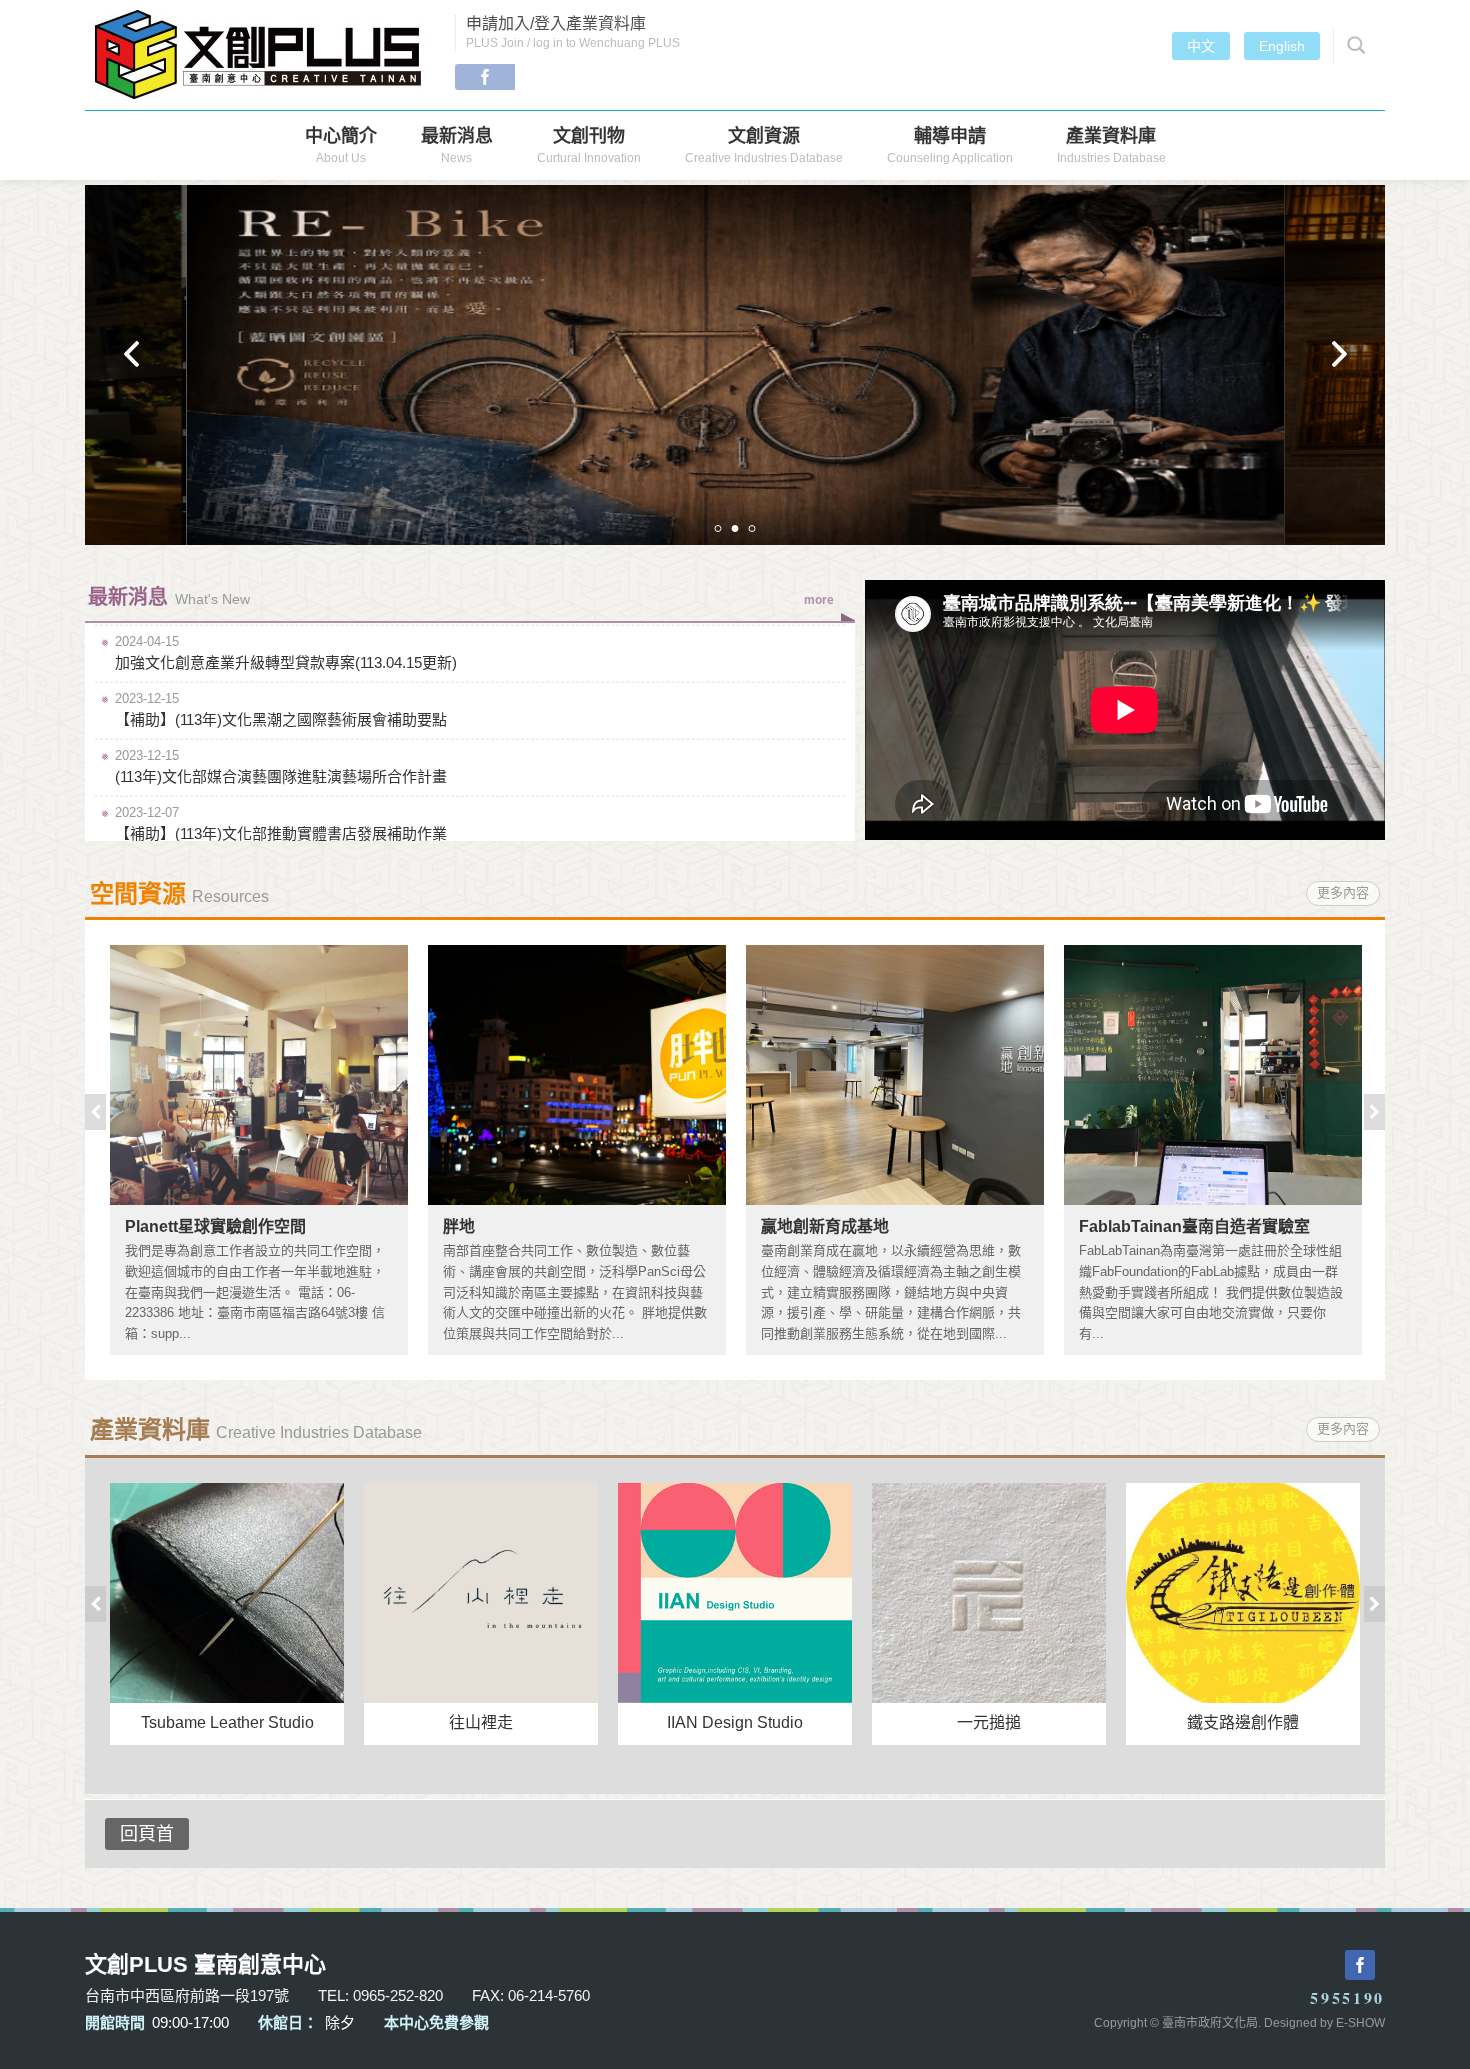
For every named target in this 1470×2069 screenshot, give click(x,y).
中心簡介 (341, 145)
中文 (1201, 46)
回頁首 (147, 1834)
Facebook (485, 77)
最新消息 (457, 145)
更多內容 (1343, 892)
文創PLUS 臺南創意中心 (260, 55)
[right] (1339, 354)
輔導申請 (950, 145)
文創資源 (764, 145)
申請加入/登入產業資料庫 (573, 32)
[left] (131, 354)
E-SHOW (1360, 2023)
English (1282, 46)
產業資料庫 (1111, 145)
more (819, 600)
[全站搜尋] (1353, 45)
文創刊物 (589, 145)
